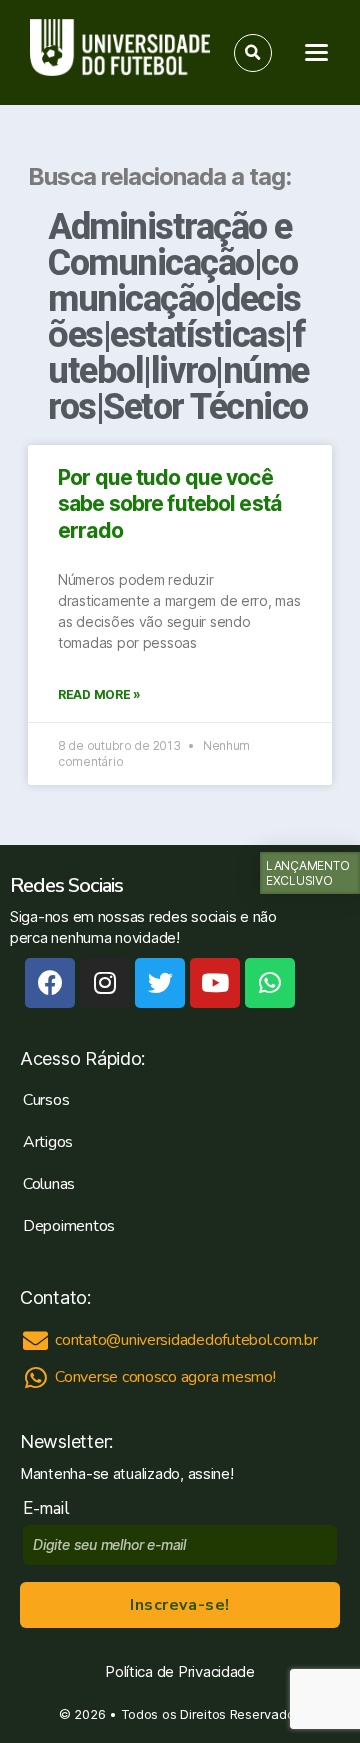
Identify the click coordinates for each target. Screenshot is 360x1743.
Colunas (49, 1184)
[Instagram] (105, 983)
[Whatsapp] (270, 983)
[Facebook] (50, 983)
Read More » (99, 694)
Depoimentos (69, 1226)
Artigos (48, 1142)
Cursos (46, 1100)
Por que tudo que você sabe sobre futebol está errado (169, 504)
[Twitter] (160, 983)
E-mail (50, 1508)
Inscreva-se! (179, 1605)
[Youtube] (215, 983)
